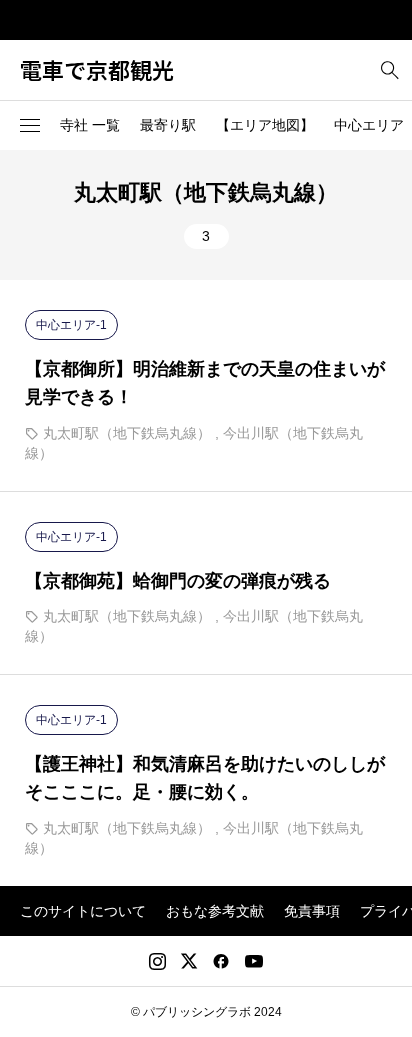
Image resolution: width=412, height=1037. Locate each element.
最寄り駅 (168, 125)
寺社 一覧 (90, 125)
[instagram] (157, 961)
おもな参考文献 (215, 911)
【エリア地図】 (265, 125)
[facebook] (221, 961)
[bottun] (389, 70)
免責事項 (312, 911)
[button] (30, 126)
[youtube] (254, 961)
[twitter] (189, 961)
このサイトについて (83, 911)
